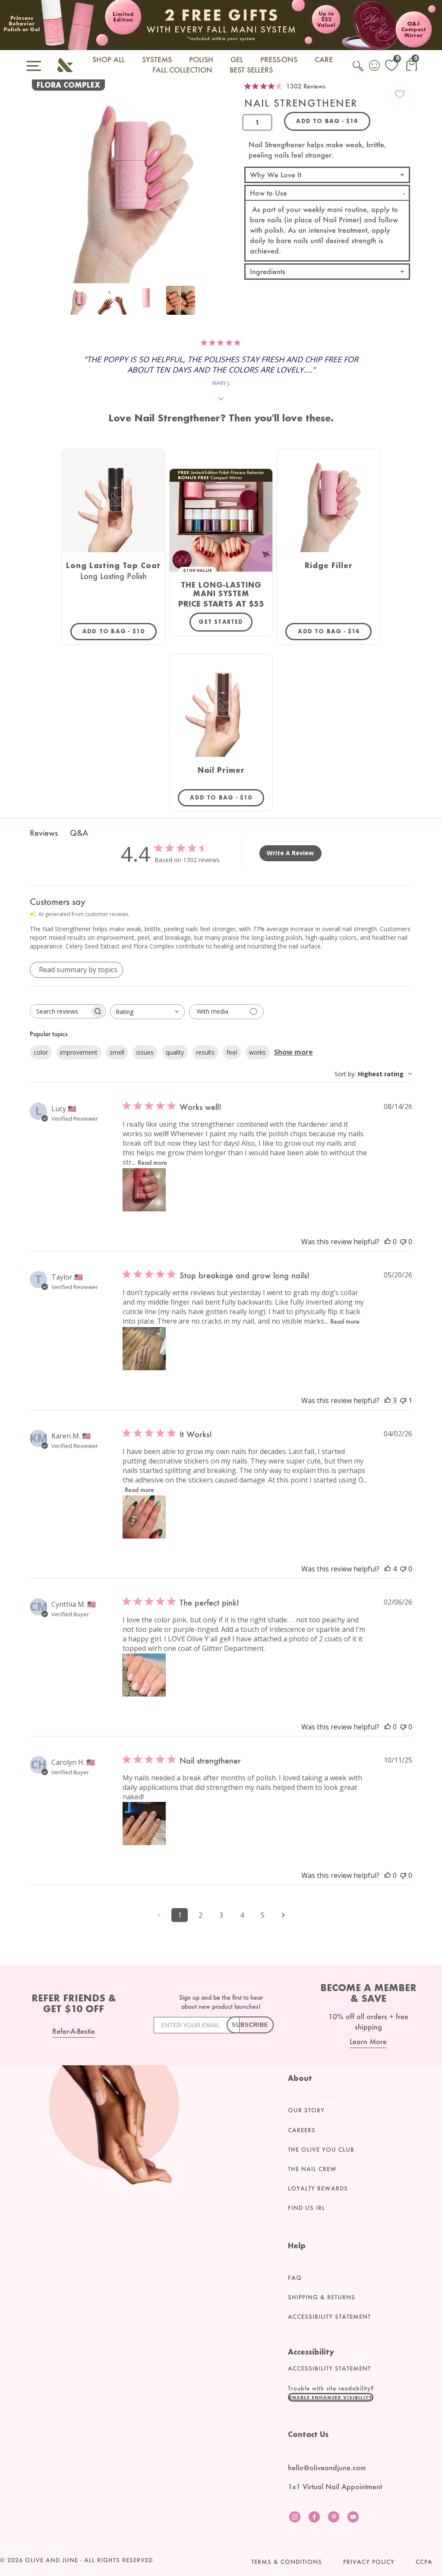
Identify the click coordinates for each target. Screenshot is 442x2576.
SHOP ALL (109, 59)
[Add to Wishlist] (400, 94)
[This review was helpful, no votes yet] (388, 1242)
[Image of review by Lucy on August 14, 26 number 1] (144, 1190)
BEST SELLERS (251, 70)
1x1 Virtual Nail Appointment (335, 2486)
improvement (79, 1052)
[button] (331, 2397)
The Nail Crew (312, 2169)
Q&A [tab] (79, 833)
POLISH (201, 59)
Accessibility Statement (329, 2317)
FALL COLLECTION (182, 70)
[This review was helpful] (388, 1400)
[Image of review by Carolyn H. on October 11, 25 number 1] (144, 1824)
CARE (324, 59)
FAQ (295, 2278)
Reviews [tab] (44, 833)
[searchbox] (60, 1011)
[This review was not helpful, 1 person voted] (403, 1400)
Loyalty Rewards (318, 2188)
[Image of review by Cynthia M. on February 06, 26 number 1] (144, 1675)
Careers (302, 2130)
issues (145, 1052)
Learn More (368, 2041)
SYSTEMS (157, 59)
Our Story (306, 2110)
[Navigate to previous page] (159, 1915)
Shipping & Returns (322, 2297)
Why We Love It (276, 175)
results (205, 1052)
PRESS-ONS (279, 59)
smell (117, 1052)
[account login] (375, 66)
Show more (294, 1052)
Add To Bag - (120, 631)
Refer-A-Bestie (74, 2031)
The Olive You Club (321, 2149)
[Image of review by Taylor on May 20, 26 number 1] (144, 1349)
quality (175, 1052)
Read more (152, 1162)
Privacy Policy (369, 2562)
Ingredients (268, 271)
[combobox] (147, 1012)
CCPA (424, 2562)
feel (232, 1052)
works (257, 1052)
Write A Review (290, 853)
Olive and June (52, 2560)
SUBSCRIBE (250, 2025)
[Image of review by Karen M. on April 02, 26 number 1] (144, 1517)
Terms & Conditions (287, 2562)
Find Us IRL (306, 2208)
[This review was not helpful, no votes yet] (403, 1242)
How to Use (268, 193)
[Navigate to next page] (283, 1915)
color (41, 1052)
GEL (237, 59)
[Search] (359, 71)
